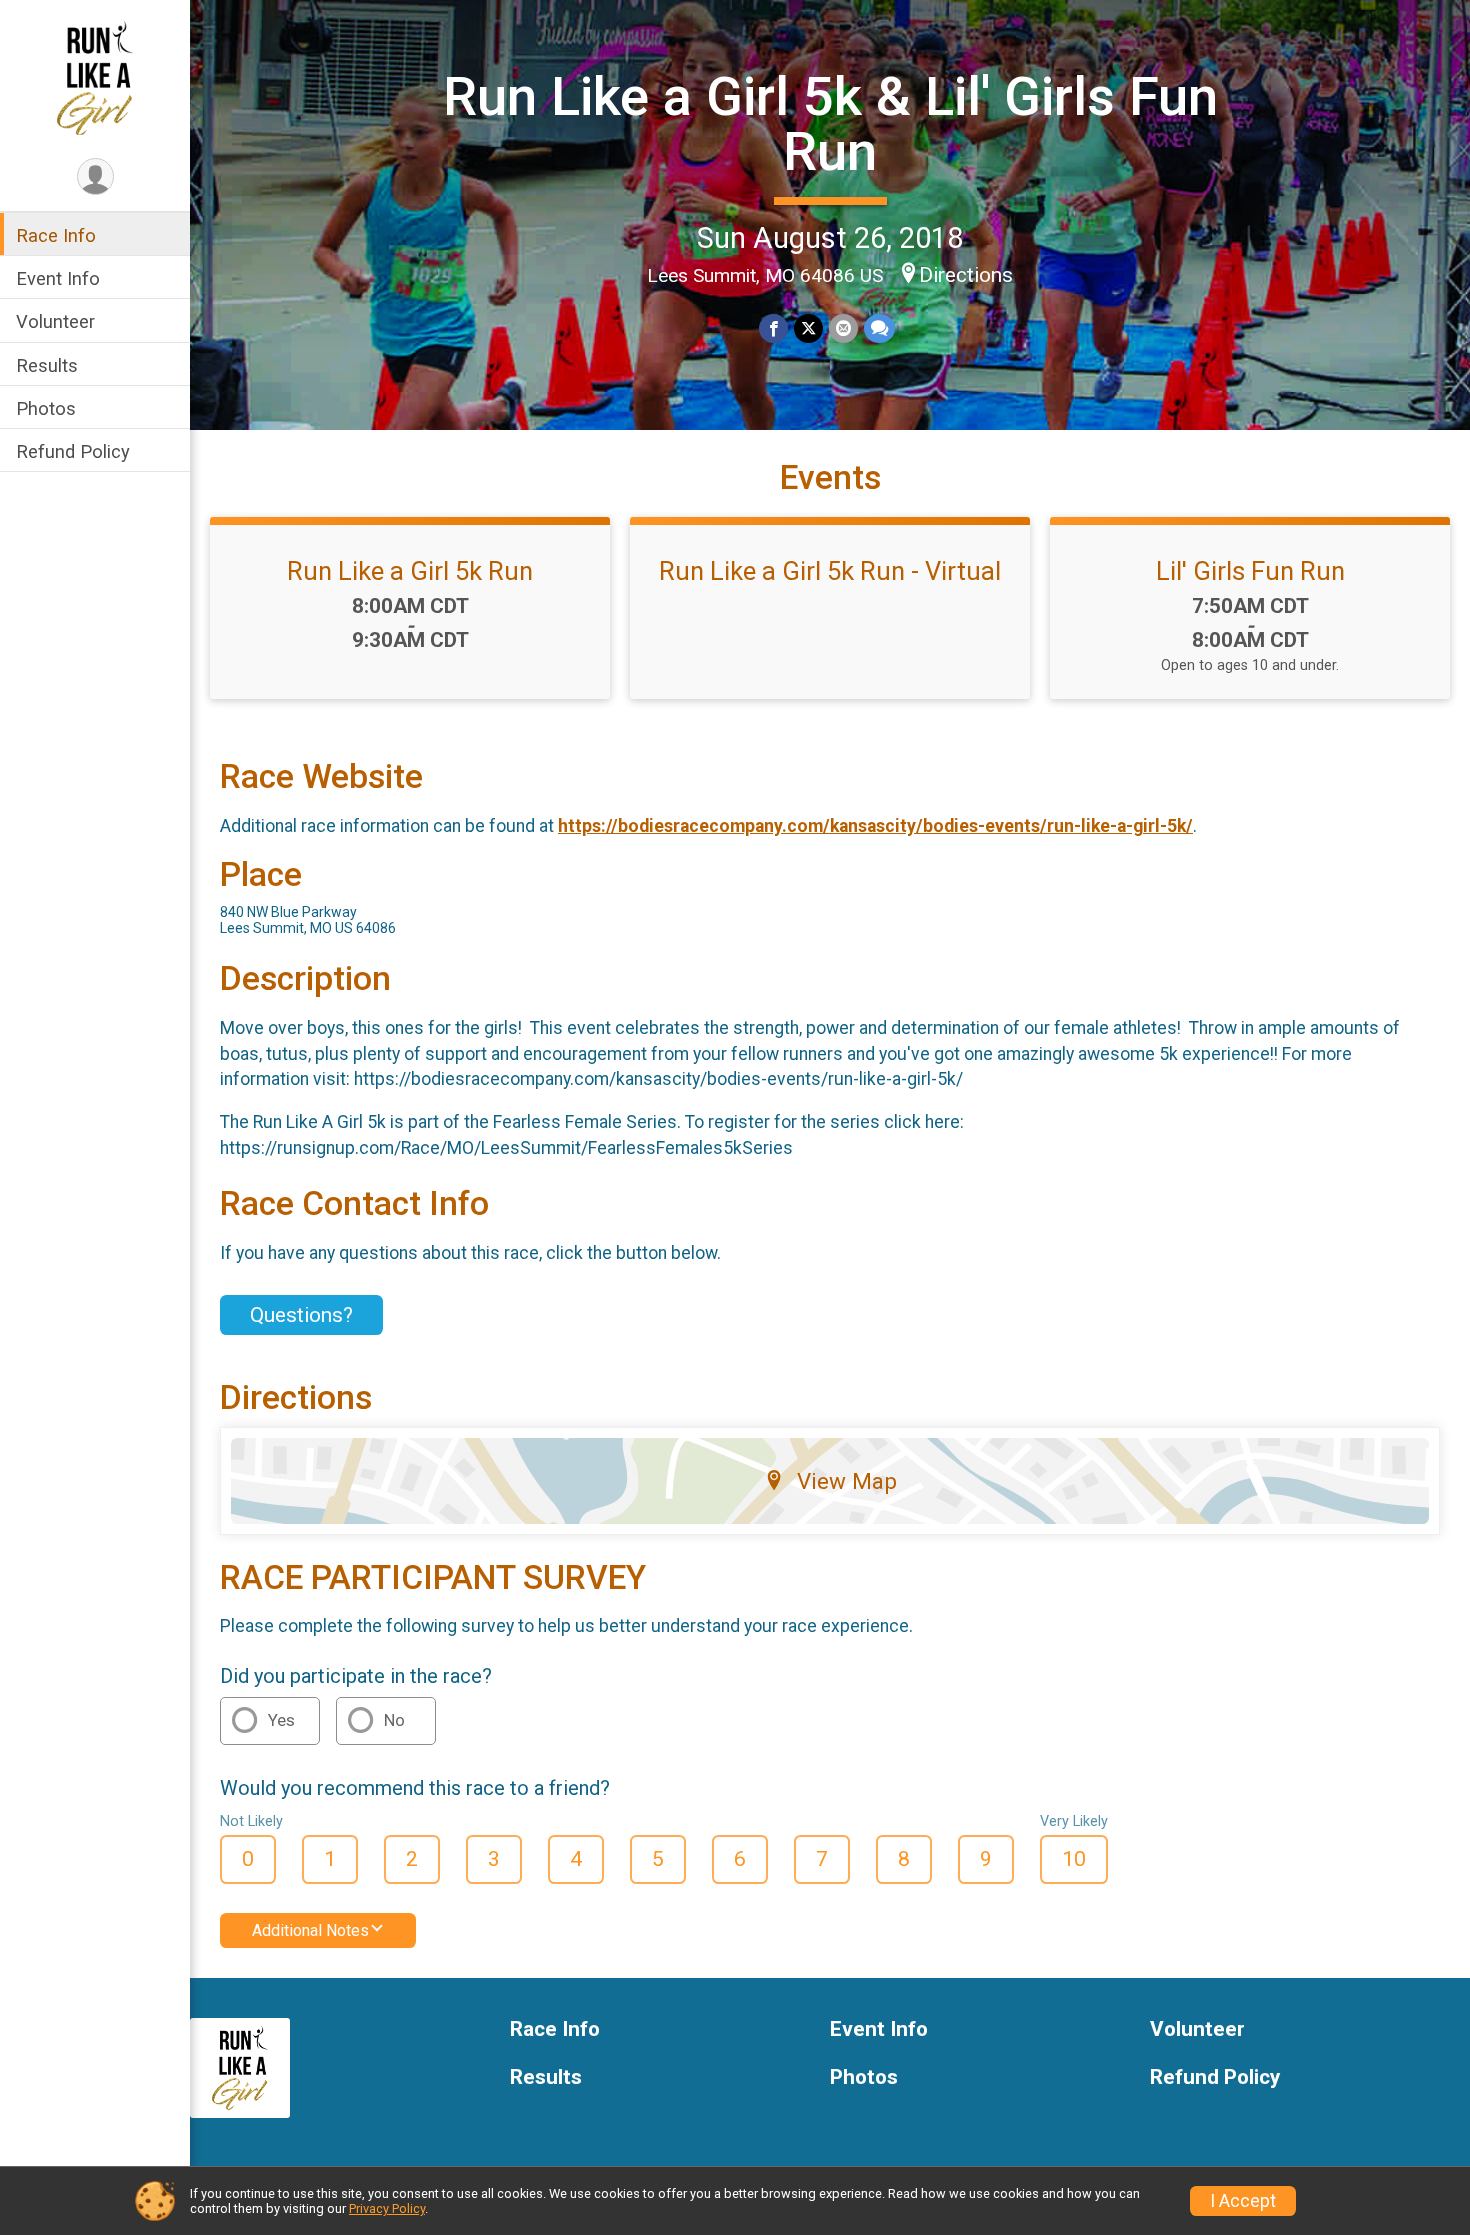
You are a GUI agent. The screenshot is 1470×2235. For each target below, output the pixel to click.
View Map (847, 1481)
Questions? (301, 1315)
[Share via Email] (843, 328)
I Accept (1243, 2201)
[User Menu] (95, 176)
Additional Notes (310, 1930)
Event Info (58, 278)
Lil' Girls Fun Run (1250, 571)
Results (47, 365)
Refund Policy (73, 451)
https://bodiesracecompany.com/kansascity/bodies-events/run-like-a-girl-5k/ (875, 826)
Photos (46, 408)
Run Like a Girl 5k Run (410, 571)
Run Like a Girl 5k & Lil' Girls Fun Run (830, 123)
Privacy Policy (387, 2208)
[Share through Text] (879, 328)
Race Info (56, 235)
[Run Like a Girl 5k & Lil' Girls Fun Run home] (95, 77)
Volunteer (55, 321)
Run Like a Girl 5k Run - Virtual (830, 571)
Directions (966, 275)
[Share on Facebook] (773, 328)
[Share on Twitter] (808, 328)
